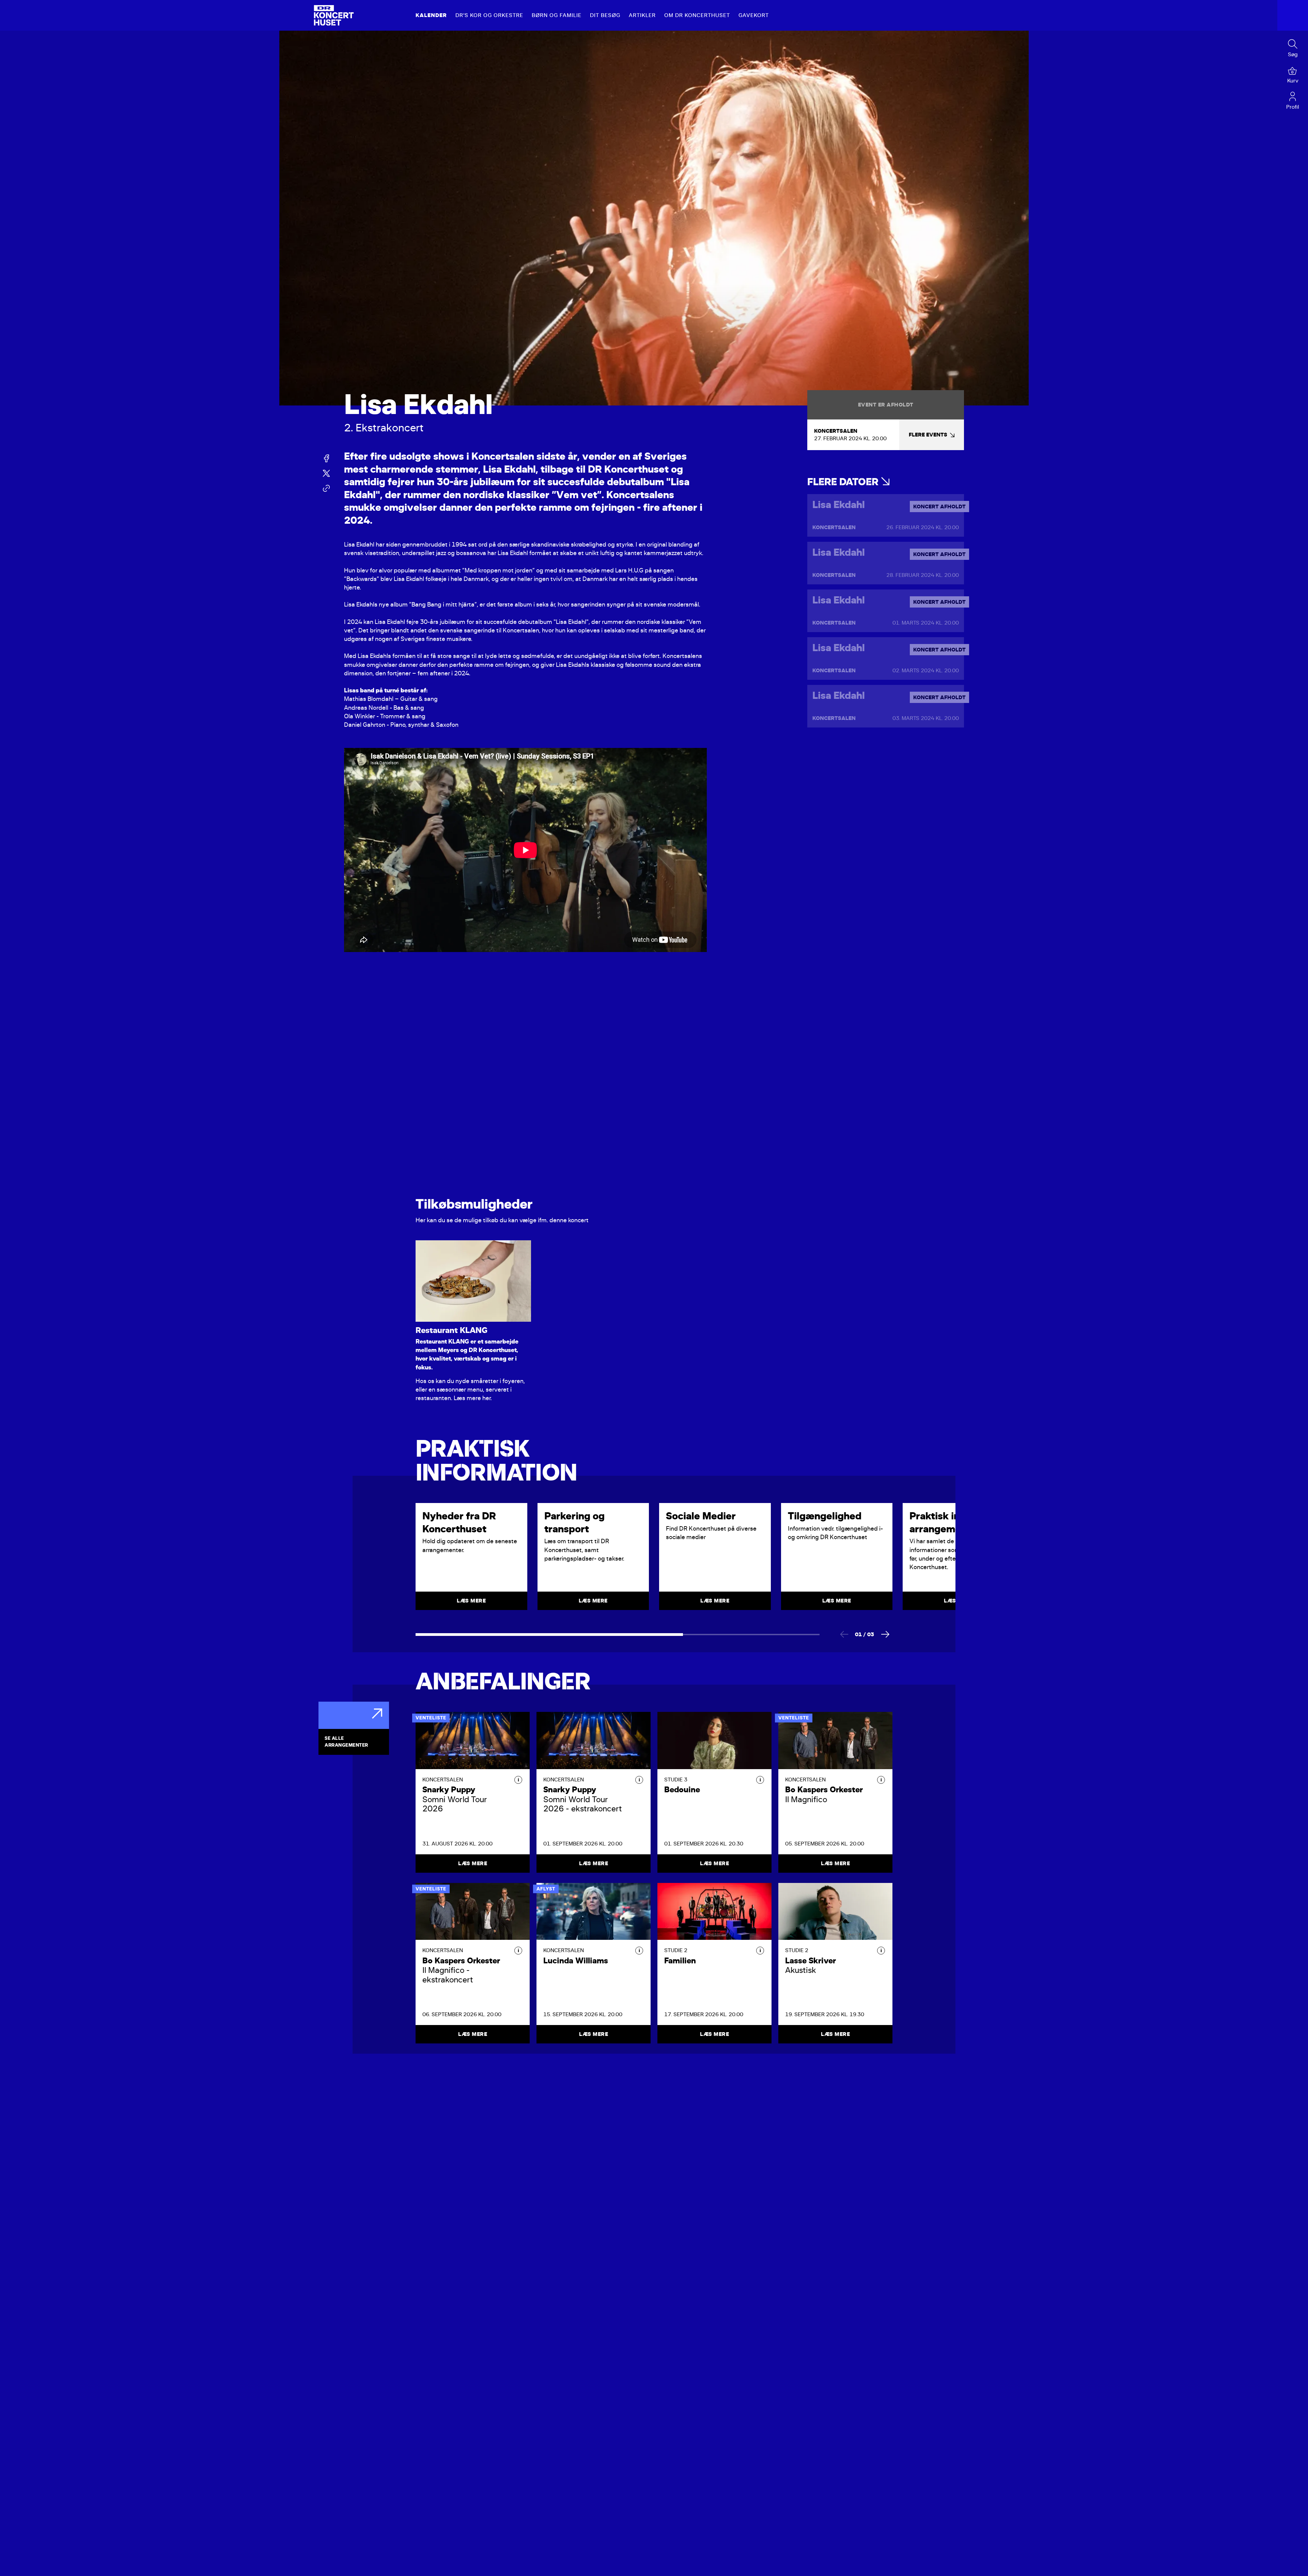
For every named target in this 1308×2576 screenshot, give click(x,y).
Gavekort (754, 15)
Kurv (1293, 81)
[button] (518, 1780)
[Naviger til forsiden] (334, 15)
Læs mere (473, 1864)
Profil (1293, 107)
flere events (928, 435)
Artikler (642, 15)
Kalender (431, 15)
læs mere (471, 1601)
